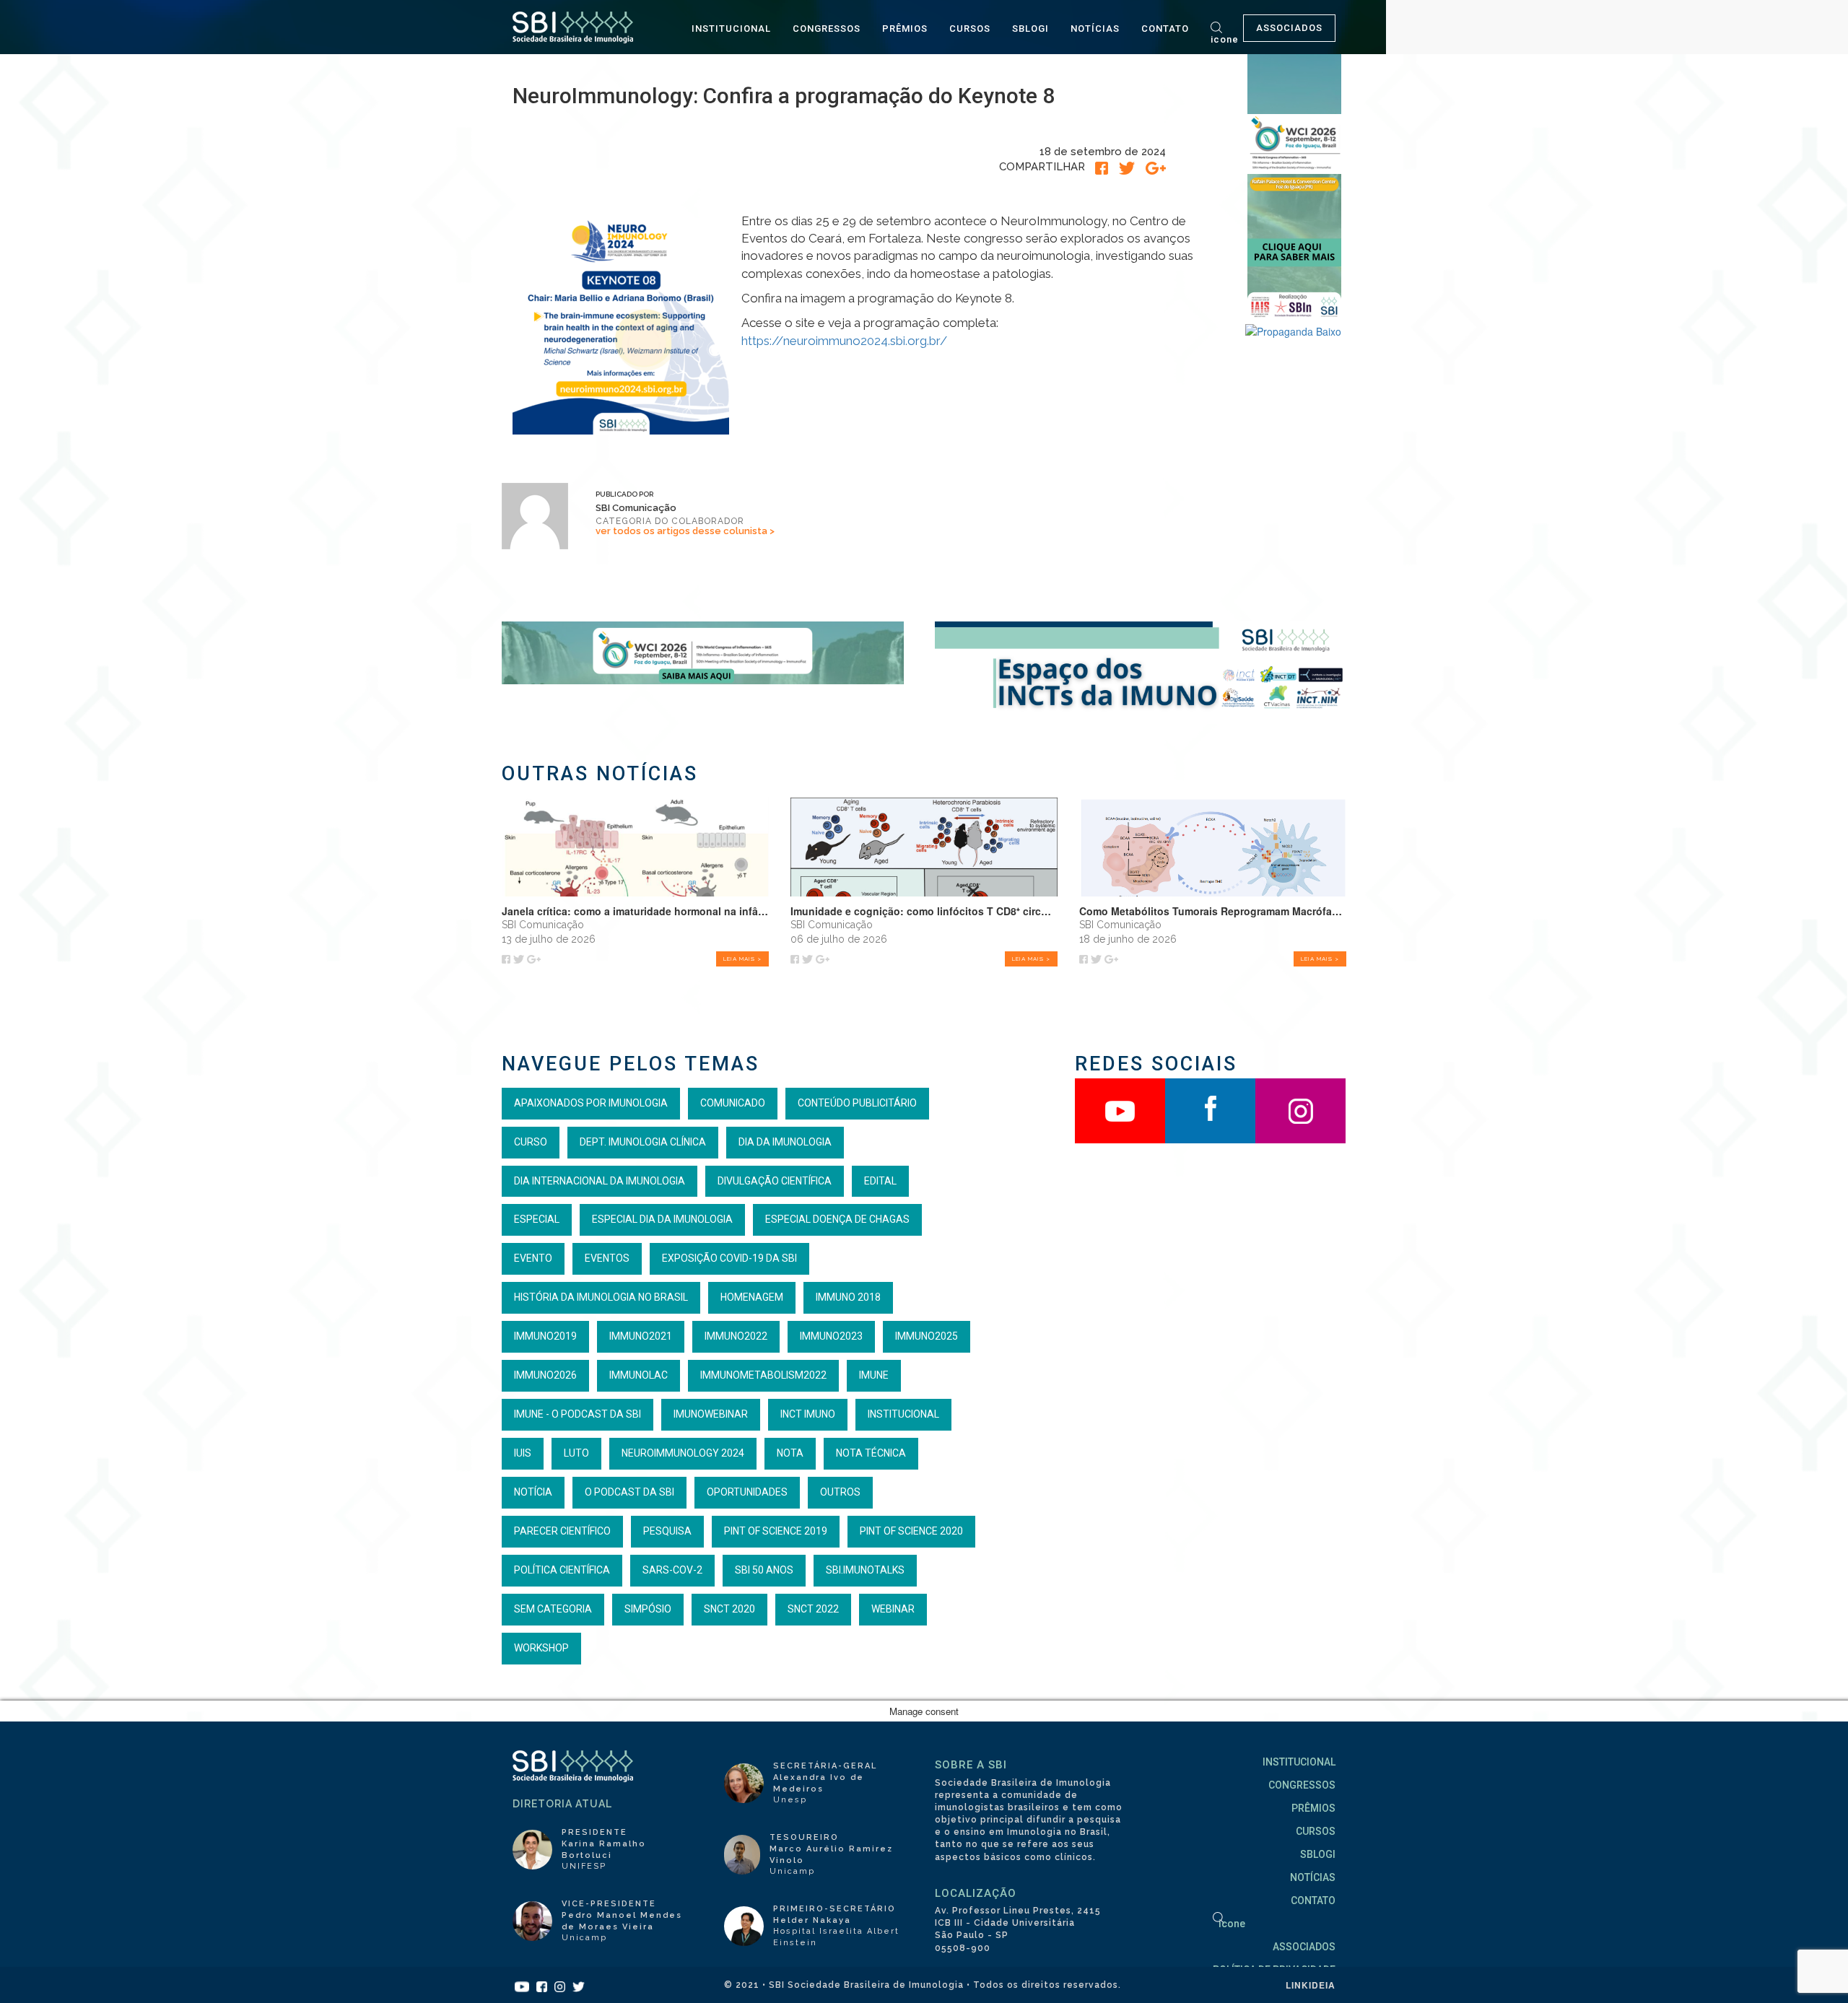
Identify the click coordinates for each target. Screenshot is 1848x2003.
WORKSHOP (541, 1648)
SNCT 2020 (729, 1609)
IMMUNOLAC (638, 1375)
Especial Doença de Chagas (837, 1219)
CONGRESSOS (827, 29)
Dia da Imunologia (785, 1142)
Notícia (533, 1492)
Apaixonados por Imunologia (591, 1103)
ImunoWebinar (711, 1414)
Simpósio (648, 1609)
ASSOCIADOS (1289, 28)
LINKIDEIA (1311, 1985)
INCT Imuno (808, 1414)
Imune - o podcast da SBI (577, 1414)
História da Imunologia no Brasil (601, 1297)
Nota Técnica (871, 1453)
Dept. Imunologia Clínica (643, 1142)
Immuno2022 (736, 1336)
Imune (874, 1375)
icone (1225, 39)
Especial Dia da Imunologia (662, 1219)
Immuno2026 (545, 1375)
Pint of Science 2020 (911, 1531)
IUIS (523, 1453)
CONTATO (1165, 29)
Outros (840, 1492)
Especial (537, 1219)
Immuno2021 (641, 1336)
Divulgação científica (775, 1181)
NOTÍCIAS (1095, 29)
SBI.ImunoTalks (865, 1570)
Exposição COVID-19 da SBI (729, 1258)
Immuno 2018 (848, 1297)
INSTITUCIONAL (731, 29)
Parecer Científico (562, 1531)
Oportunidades (747, 1492)
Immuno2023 (831, 1336)
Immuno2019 (545, 1336)
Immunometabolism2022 (763, 1375)
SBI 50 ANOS (764, 1570)
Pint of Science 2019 (776, 1531)
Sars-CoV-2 (672, 1570)
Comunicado (733, 1103)
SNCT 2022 (813, 1609)
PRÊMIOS (905, 29)
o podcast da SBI (629, 1492)
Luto (576, 1453)
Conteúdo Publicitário (857, 1103)
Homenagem (752, 1297)
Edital (880, 1181)
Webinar (893, 1609)
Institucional (903, 1414)
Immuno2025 (927, 1336)
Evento (533, 1258)
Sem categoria (553, 1609)
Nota (790, 1453)
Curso (531, 1142)
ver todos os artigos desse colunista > (685, 531)
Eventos (607, 1258)
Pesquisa (667, 1531)
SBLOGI (1030, 29)
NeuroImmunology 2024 (683, 1453)
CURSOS (970, 29)
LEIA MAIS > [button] (742, 959)
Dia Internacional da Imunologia (600, 1181)
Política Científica (562, 1570)
